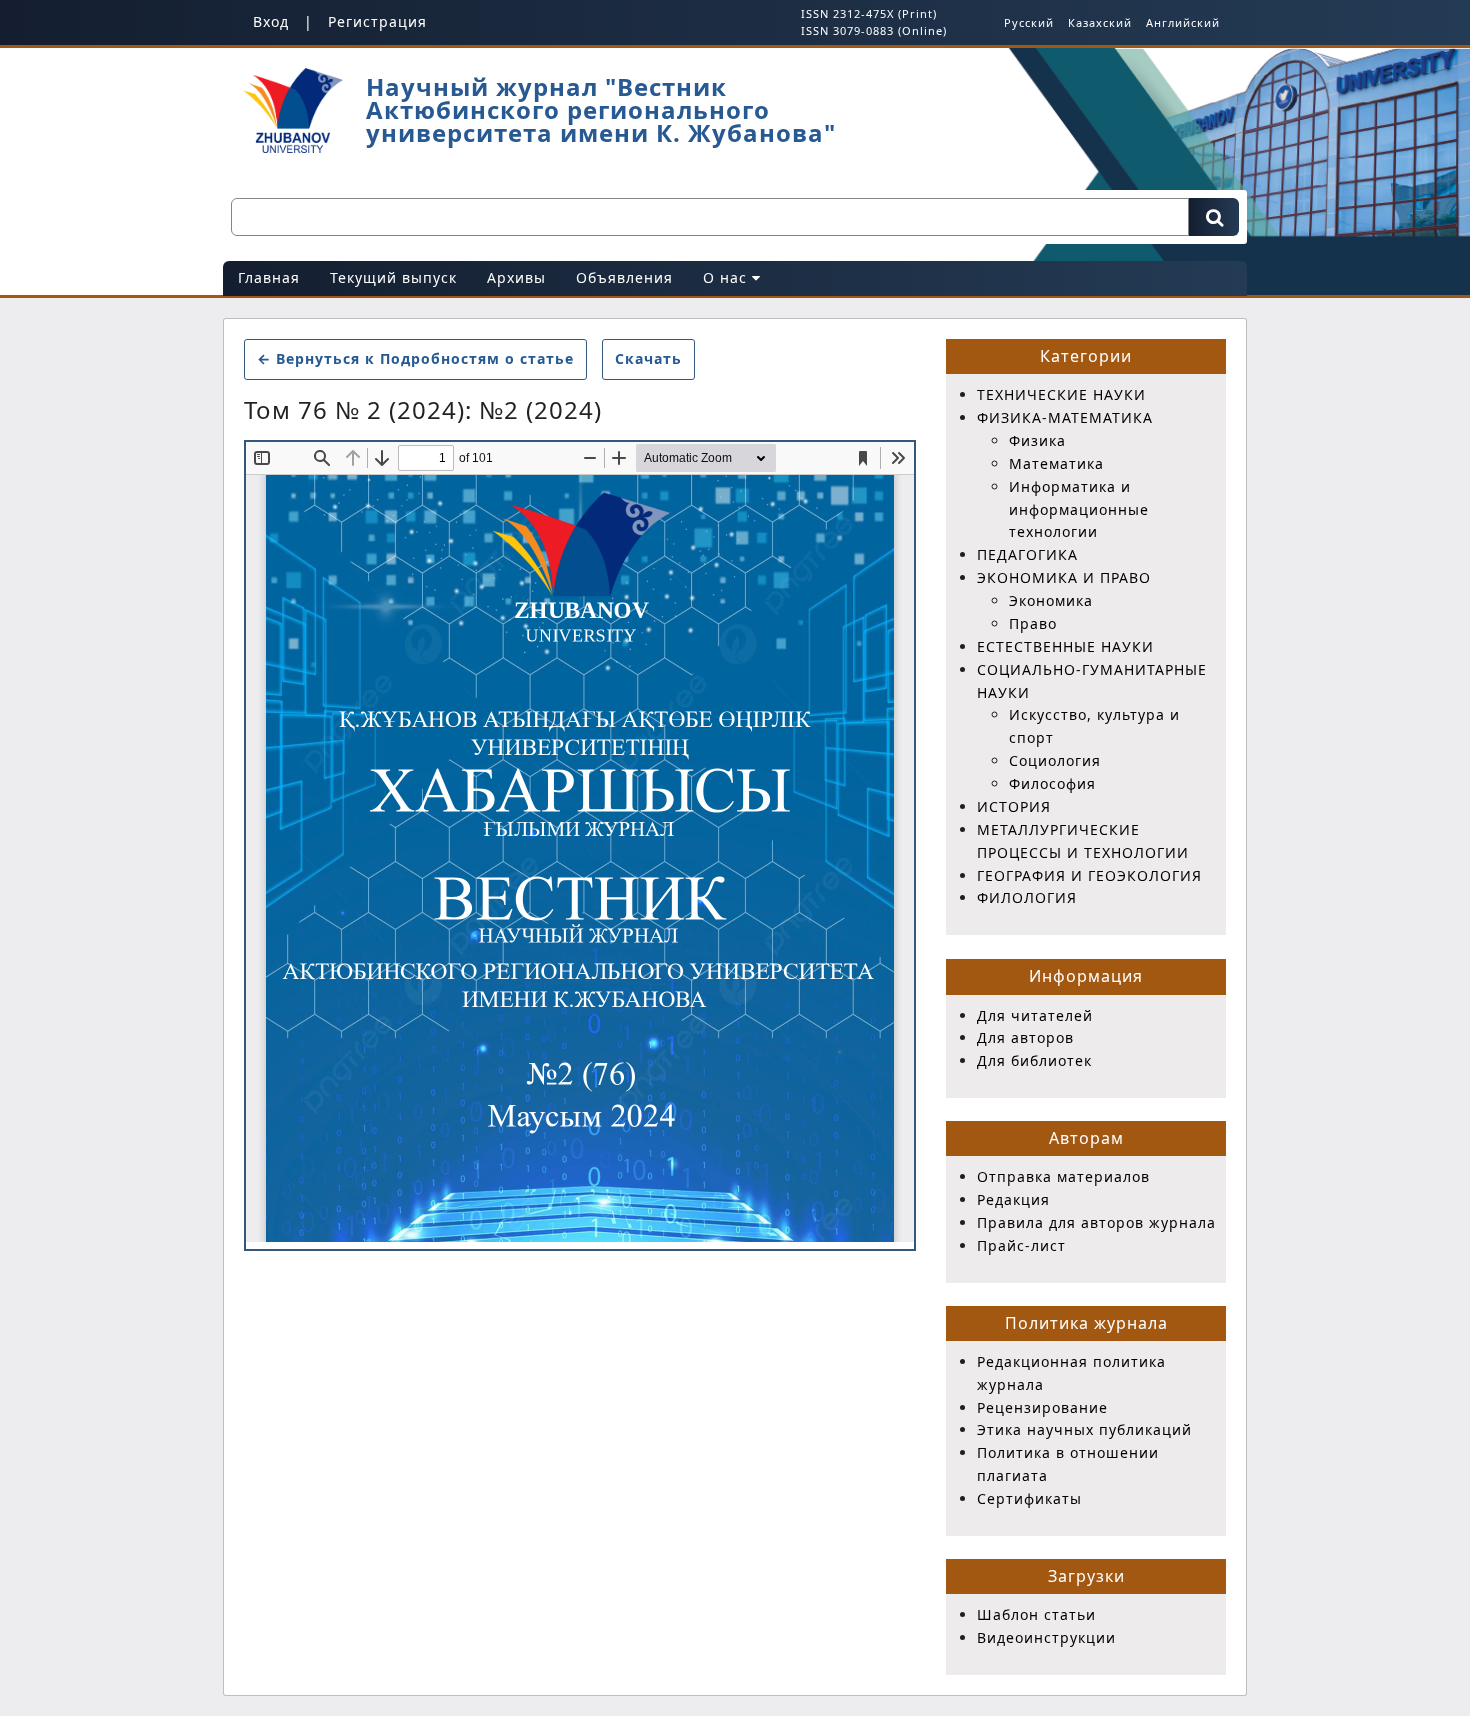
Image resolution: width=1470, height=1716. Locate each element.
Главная (269, 277)
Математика (1056, 463)
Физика (1037, 440)
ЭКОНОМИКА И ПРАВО (1064, 577)
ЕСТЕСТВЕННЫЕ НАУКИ (1065, 646)
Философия (1052, 783)
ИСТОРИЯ (1014, 806)
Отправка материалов (1063, 1176)
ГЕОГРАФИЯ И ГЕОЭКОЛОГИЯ (1089, 875)
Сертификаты (1029, 1498)
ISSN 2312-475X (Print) (869, 13)
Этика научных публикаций (1084, 1429)
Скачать (655, 358)
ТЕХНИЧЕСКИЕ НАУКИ (1061, 394)
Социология (1055, 760)
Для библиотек (1034, 1060)
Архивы (516, 277)
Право (1033, 623)
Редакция (1013, 1199)
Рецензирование (1042, 1407)
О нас (727, 277)
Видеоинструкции (1046, 1637)
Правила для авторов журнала (1096, 1222)
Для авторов (1025, 1037)
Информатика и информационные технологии (1079, 509)
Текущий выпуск (393, 277)
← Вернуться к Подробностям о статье (415, 358)
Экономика (1051, 600)
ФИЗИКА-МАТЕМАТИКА (1065, 417)
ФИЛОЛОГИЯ (1027, 897)
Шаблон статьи (1036, 1614)
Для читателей (1035, 1015)
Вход (271, 21)
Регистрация (377, 21)
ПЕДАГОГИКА (1027, 554)
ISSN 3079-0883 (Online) (874, 30)
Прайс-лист (1021, 1245)
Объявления (624, 277)
